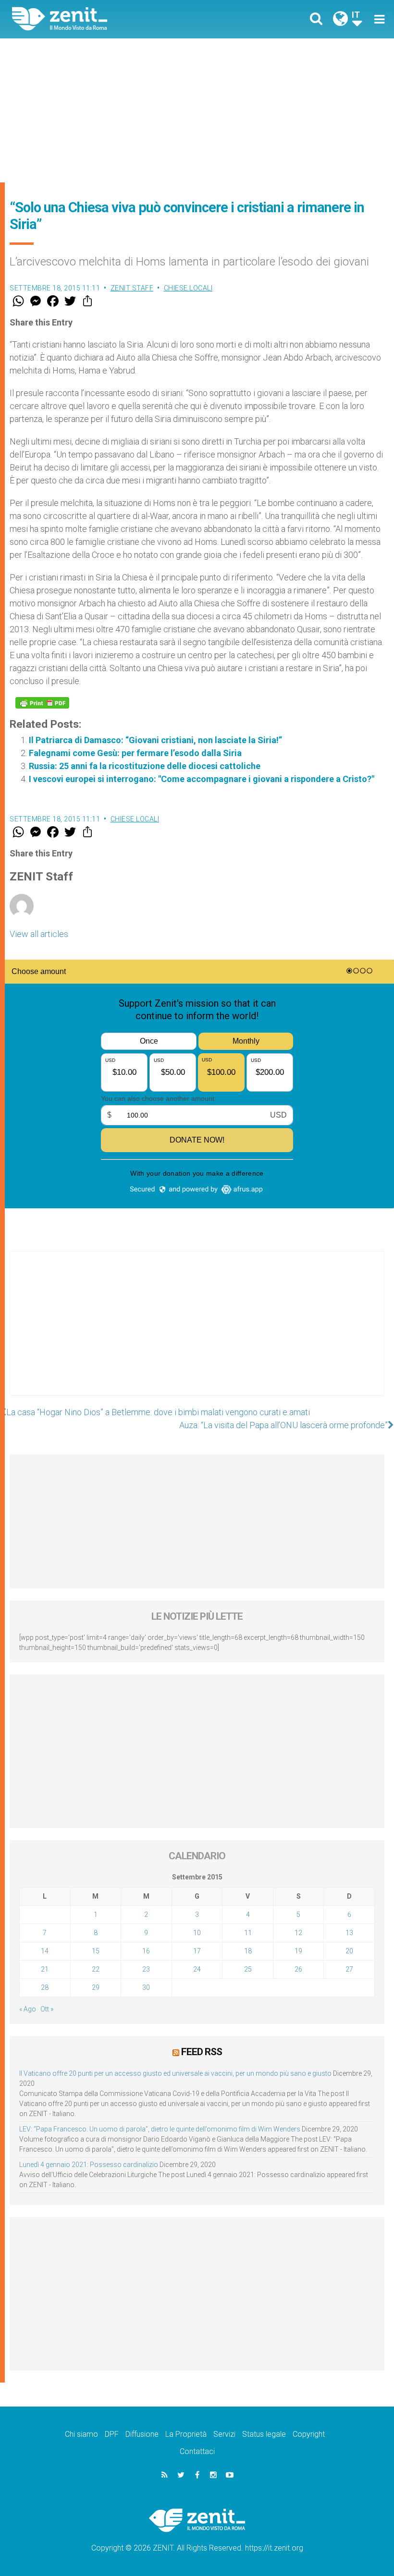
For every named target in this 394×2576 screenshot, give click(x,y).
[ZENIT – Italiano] (111, 19)
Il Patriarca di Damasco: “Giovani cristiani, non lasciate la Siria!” (155, 740)
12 (298, 1933)
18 (248, 1951)
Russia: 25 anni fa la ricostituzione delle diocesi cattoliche (145, 766)
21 (45, 1969)
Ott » (47, 2009)
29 (96, 1987)
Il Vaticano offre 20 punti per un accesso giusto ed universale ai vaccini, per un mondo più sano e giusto (175, 2073)
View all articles (39, 934)
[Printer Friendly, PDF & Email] (42, 703)
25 (248, 1969)
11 (248, 1933)
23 (146, 1969)
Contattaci (197, 2451)
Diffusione (142, 2434)
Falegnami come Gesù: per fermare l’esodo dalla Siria (135, 753)
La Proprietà (186, 2434)
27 (349, 1969)
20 (349, 1951)
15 (96, 1951)
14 (45, 1951)
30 (146, 1987)
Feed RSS (202, 2052)
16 (146, 1951)
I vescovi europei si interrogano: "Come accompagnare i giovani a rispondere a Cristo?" (202, 779)
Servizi (224, 2434)
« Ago (28, 2009)
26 (298, 1969)
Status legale (264, 2434)
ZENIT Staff (132, 288)
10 (197, 1933)
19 (298, 1951)
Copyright (309, 2434)
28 (45, 1987)
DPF (112, 2434)
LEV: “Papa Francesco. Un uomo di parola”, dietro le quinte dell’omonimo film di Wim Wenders (160, 2129)
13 (349, 1933)
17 (197, 1951)
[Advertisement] (197, 110)
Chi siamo (81, 2434)
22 (96, 1969)
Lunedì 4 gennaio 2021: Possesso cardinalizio (89, 2165)
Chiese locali (188, 288)
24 (197, 1969)
